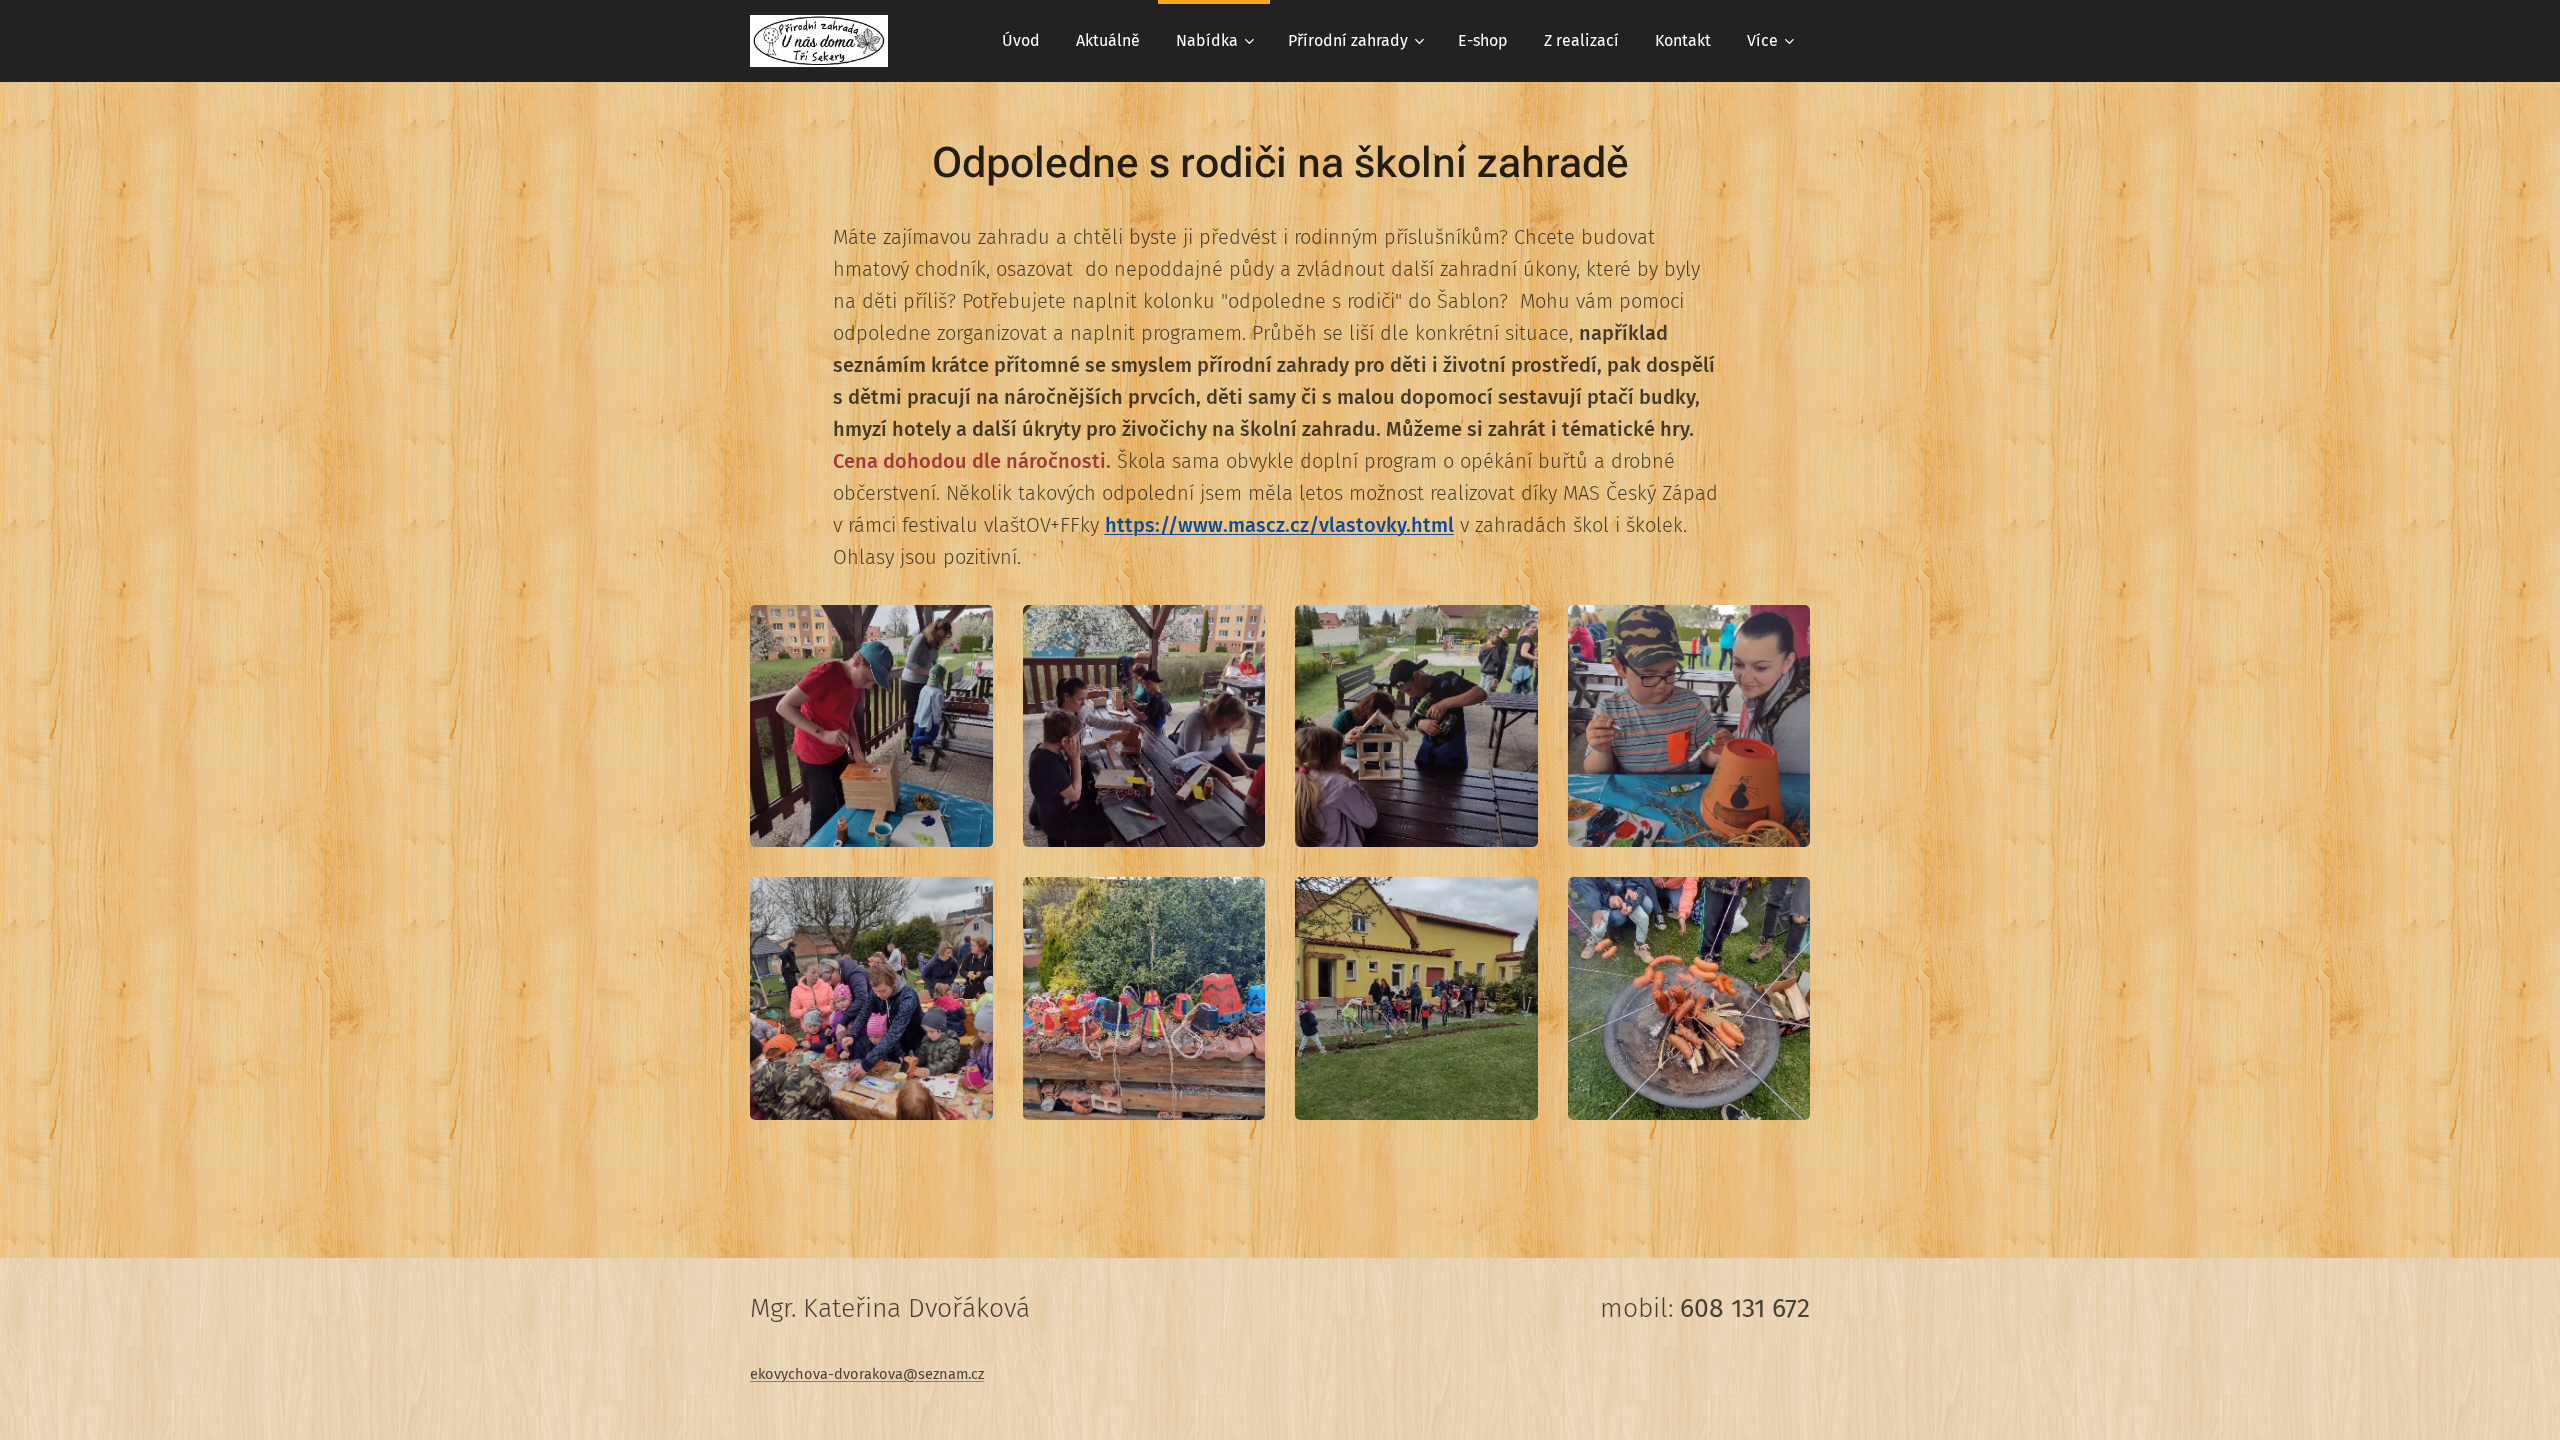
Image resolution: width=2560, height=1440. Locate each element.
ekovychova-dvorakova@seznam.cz (867, 1374)
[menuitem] (1021, 41)
